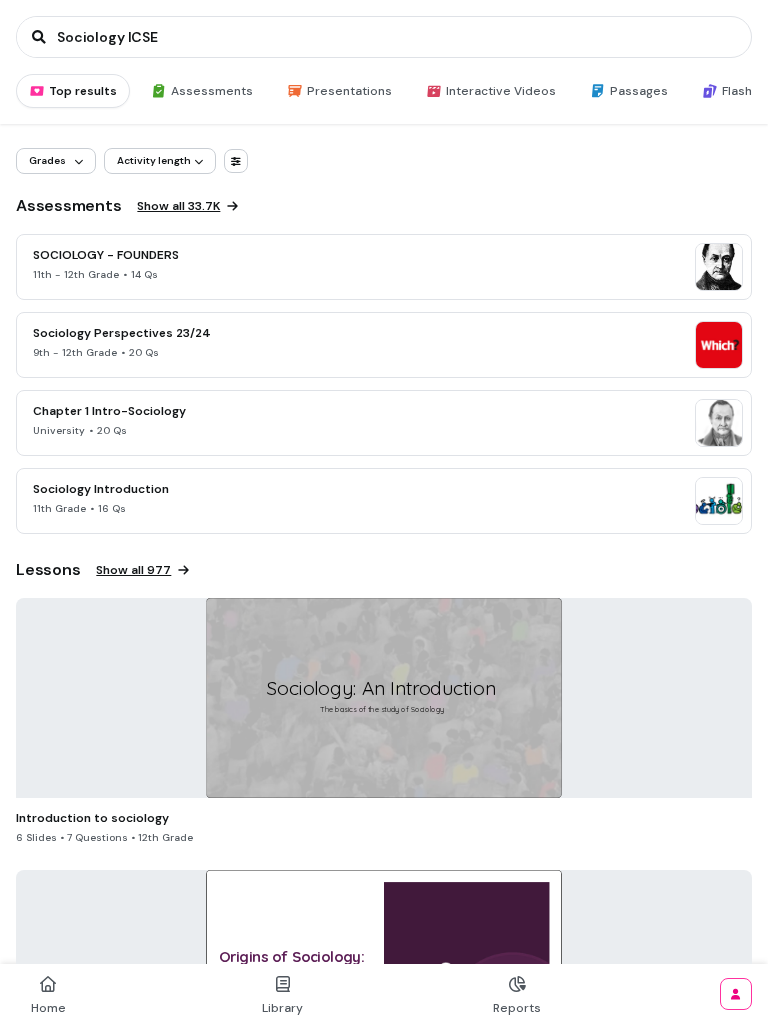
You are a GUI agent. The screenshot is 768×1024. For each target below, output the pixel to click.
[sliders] (236, 161)
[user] (736, 994)
